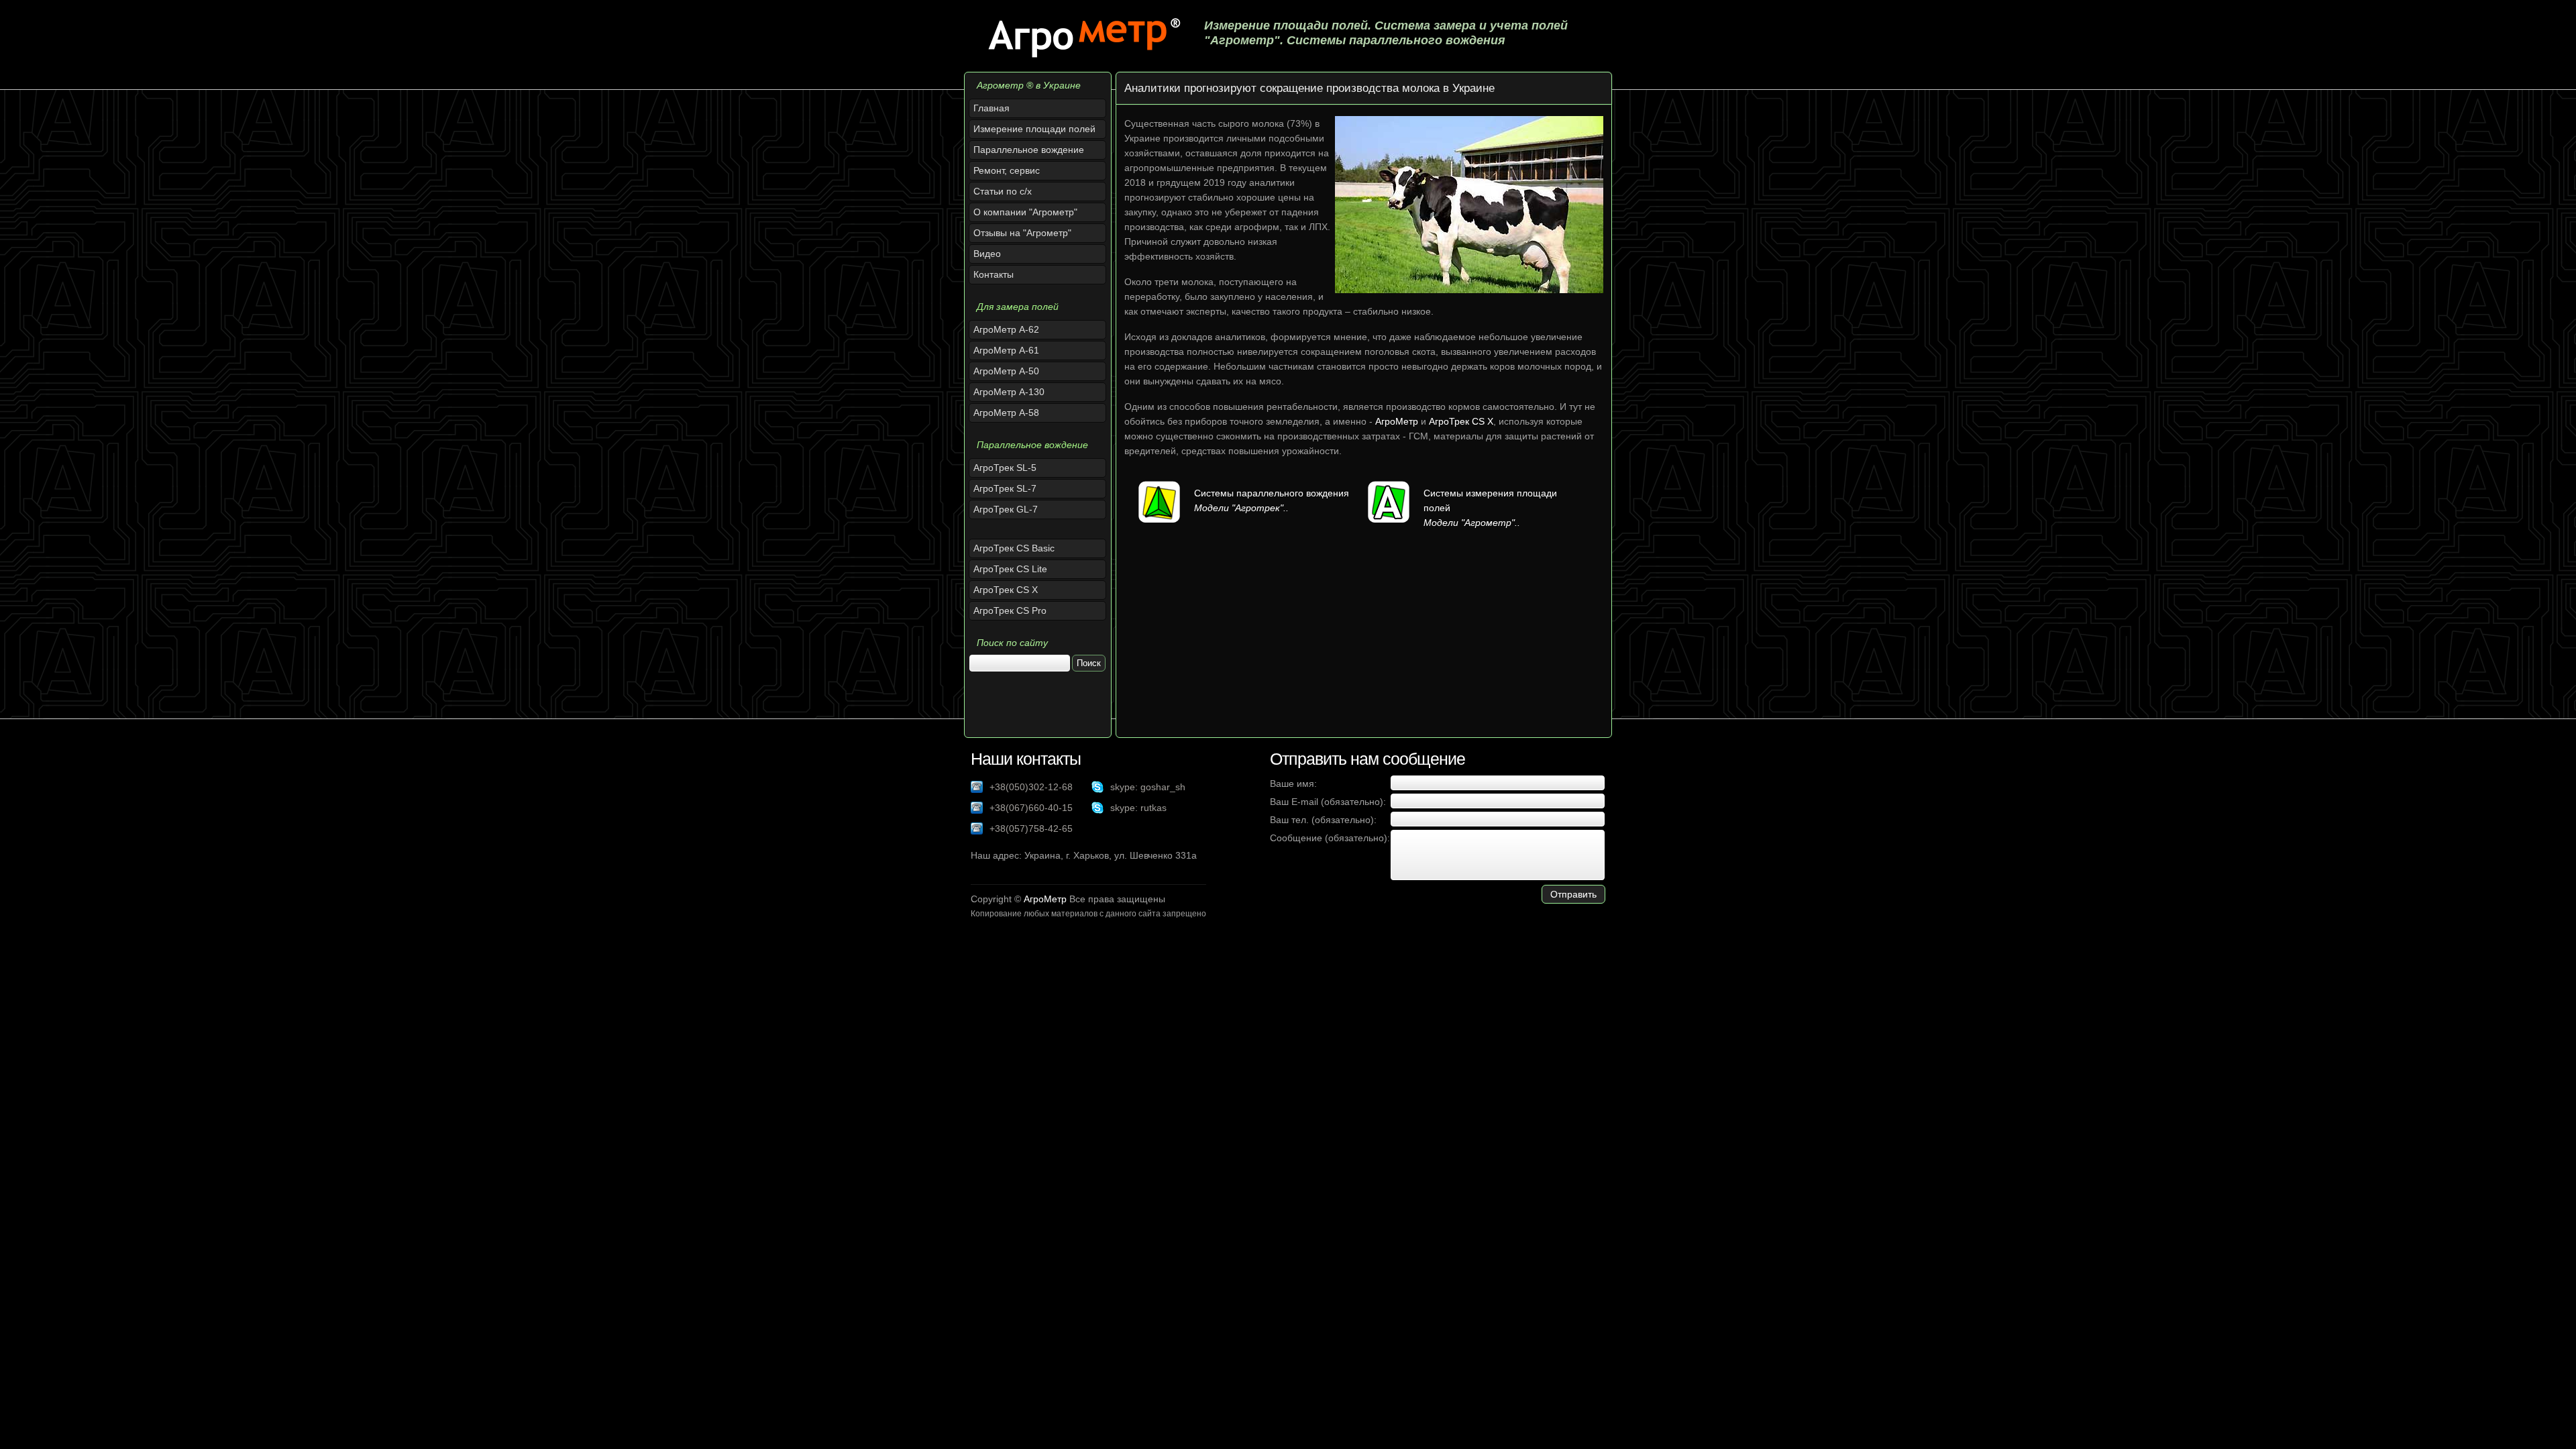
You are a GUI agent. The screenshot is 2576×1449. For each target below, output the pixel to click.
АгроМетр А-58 (1006, 413)
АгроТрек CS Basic (1014, 548)
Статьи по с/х (1003, 191)
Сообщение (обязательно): (1330, 838)
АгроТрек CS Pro (1010, 610)
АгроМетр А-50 (1006, 371)
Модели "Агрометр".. (1472, 523)
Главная (991, 108)
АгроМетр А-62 (1006, 329)
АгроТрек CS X (1006, 590)
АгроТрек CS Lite (1010, 569)
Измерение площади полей (1034, 129)
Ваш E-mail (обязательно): (1328, 802)
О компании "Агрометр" (1025, 212)
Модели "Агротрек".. (1241, 508)
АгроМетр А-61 (1006, 350)
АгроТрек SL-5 (1005, 468)
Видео (987, 254)
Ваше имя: (1293, 784)
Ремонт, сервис (1007, 170)
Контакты (994, 274)
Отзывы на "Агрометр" (1022, 233)
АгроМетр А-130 (1009, 392)
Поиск (1089, 663)
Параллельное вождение (1029, 150)
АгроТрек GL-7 (1006, 509)
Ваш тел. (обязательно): (1323, 820)
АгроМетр (1397, 421)
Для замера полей (1018, 307)
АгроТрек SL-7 (1005, 488)
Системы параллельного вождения (1272, 493)
